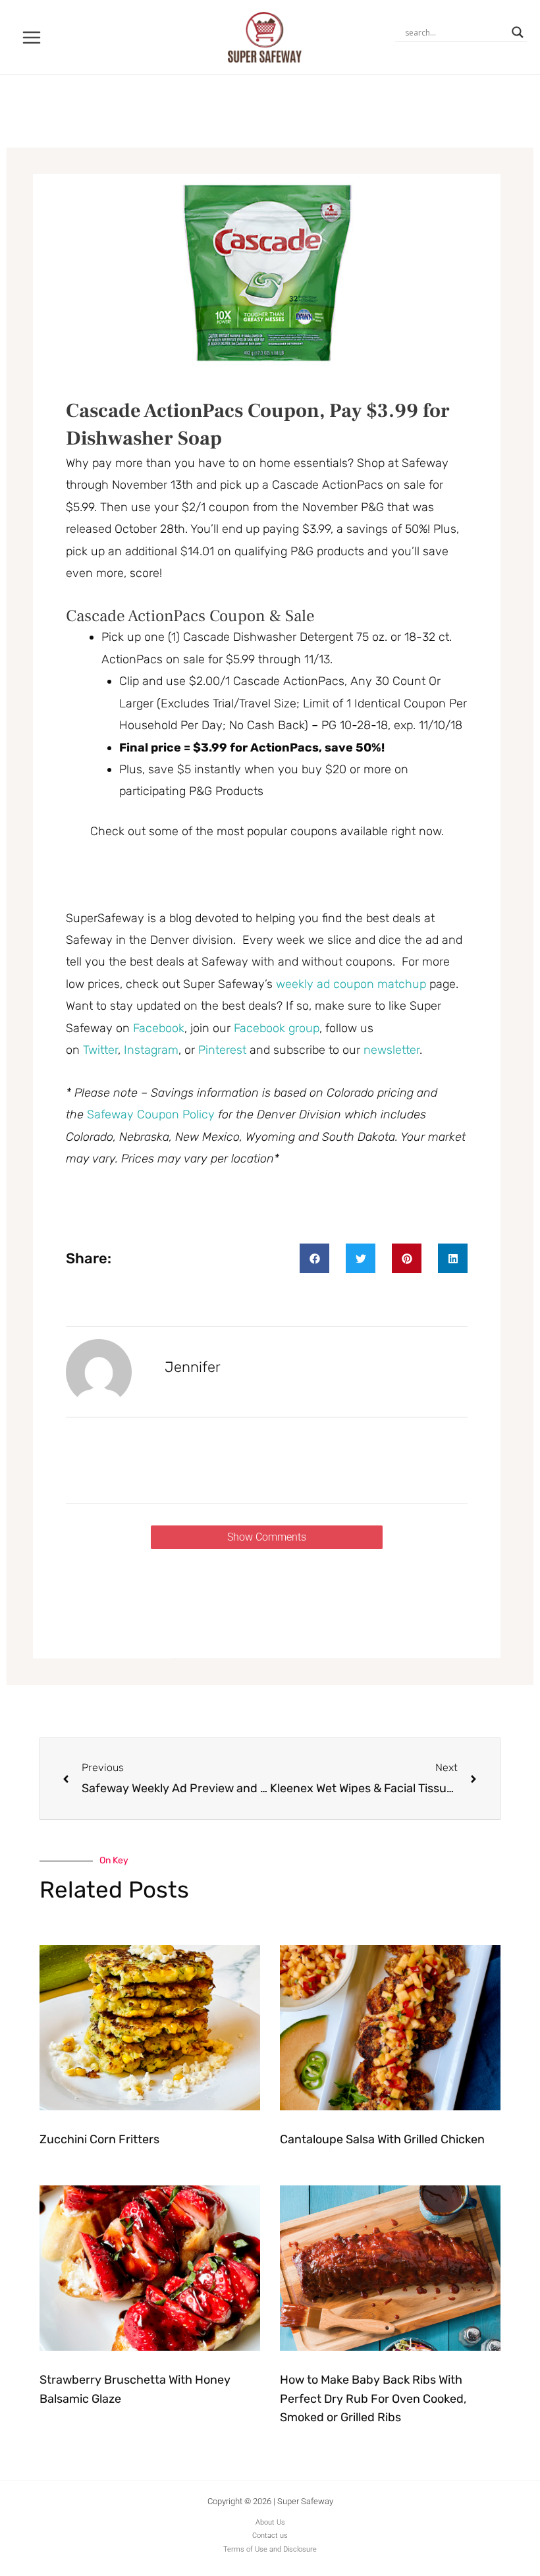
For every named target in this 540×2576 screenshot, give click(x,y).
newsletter (391, 1050)
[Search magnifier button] (518, 32)
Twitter (100, 1050)
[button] (314, 1258)
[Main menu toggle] (32, 37)
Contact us (270, 2535)
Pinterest (224, 1050)
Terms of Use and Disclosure (270, 2549)
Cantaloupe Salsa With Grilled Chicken (382, 2139)
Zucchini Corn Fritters (99, 2139)
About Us (270, 2522)
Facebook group (277, 1028)
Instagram (151, 1050)
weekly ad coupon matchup (351, 984)
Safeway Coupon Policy (151, 1114)
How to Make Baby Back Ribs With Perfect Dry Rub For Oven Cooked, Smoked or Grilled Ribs (373, 2399)
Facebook (159, 1028)
